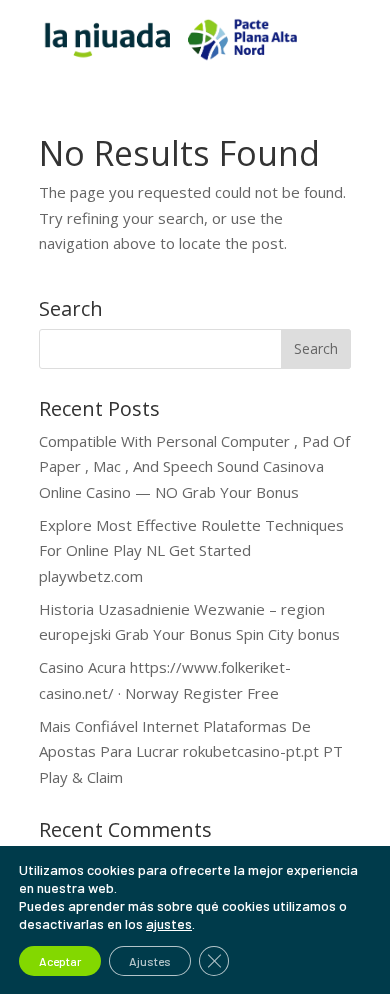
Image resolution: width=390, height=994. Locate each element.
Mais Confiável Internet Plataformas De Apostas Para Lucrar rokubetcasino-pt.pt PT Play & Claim (191, 751)
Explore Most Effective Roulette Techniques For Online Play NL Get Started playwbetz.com (191, 550)
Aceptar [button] (60, 961)
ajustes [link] (169, 923)
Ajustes (150, 961)
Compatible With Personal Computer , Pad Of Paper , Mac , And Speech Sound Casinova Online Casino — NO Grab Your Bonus (194, 466)
